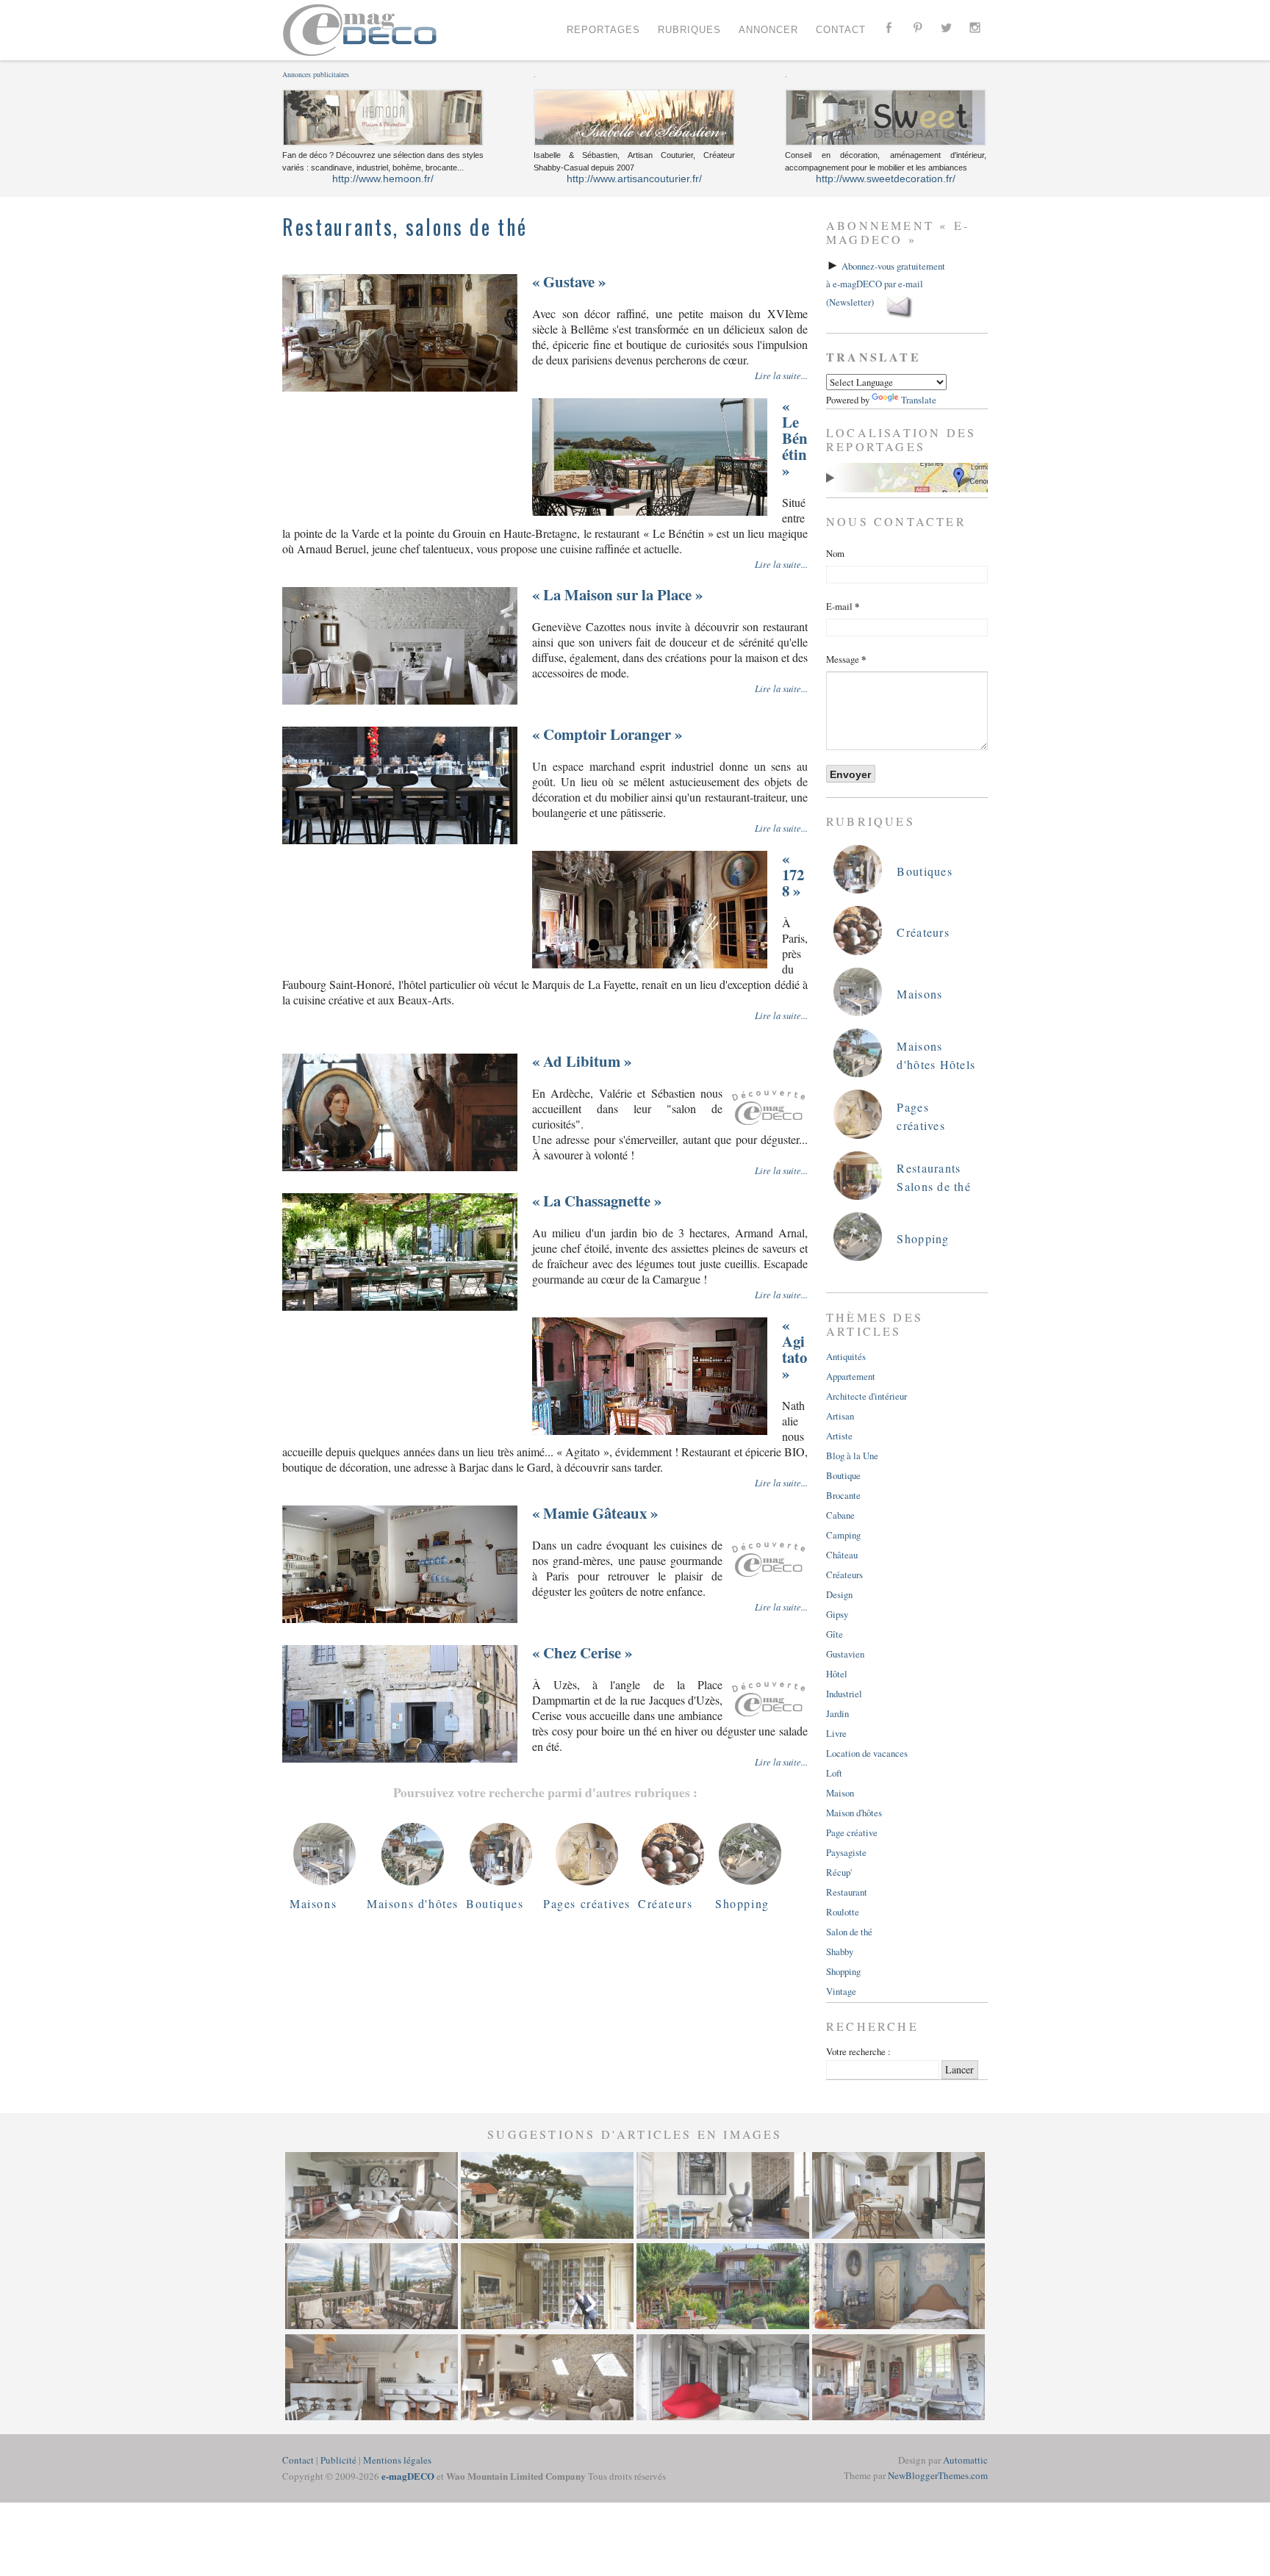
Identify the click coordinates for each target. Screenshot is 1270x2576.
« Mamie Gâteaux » (595, 1513)
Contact (298, 2460)
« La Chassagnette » (597, 1201)
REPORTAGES (603, 30)
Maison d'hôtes (854, 1813)
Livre (836, 1733)
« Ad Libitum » (582, 1061)
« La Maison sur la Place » (617, 594)
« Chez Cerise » (582, 1652)
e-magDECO (408, 2476)
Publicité (338, 2460)
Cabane (840, 1515)
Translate (919, 400)
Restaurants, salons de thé (405, 227)
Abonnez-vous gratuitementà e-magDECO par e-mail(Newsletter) (886, 284)
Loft (834, 1773)
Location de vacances (867, 1753)
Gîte (835, 1634)
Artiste (839, 1436)
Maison (840, 1793)
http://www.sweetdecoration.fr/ (886, 179)
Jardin (837, 1713)
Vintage (841, 1991)
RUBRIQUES (689, 30)
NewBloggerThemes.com (938, 2475)
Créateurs (665, 1903)
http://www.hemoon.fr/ (383, 179)
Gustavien (845, 1654)
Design (839, 1594)
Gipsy (837, 1614)
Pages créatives (587, 1903)
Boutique (843, 1475)
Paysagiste (846, 1852)
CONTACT (841, 30)
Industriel (844, 1694)
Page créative (852, 1832)
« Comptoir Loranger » (607, 734)
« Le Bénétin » (795, 438)
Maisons (313, 1903)
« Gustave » (569, 281)
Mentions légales (397, 2460)
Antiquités (846, 1356)
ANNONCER (768, 30)
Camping (843, 1535)
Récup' (839, 1872)
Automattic (965, 2460)
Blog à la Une (852, 1456)
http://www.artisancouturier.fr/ (634, 179)
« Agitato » (794, 1349)
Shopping (742, 1903)
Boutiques (495, 1903)
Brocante (843, 1495)
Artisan (840, 1416)
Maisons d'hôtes (413, 1903)
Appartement (851, 1376)
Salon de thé (849, 1932)
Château (842, 1555)
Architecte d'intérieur (867, 1396)
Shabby (840, 1951)
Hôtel (837, 1674)
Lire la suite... (781, 375)
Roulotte (843, 1912)
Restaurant (847, 1892)
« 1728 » (793, 874)
